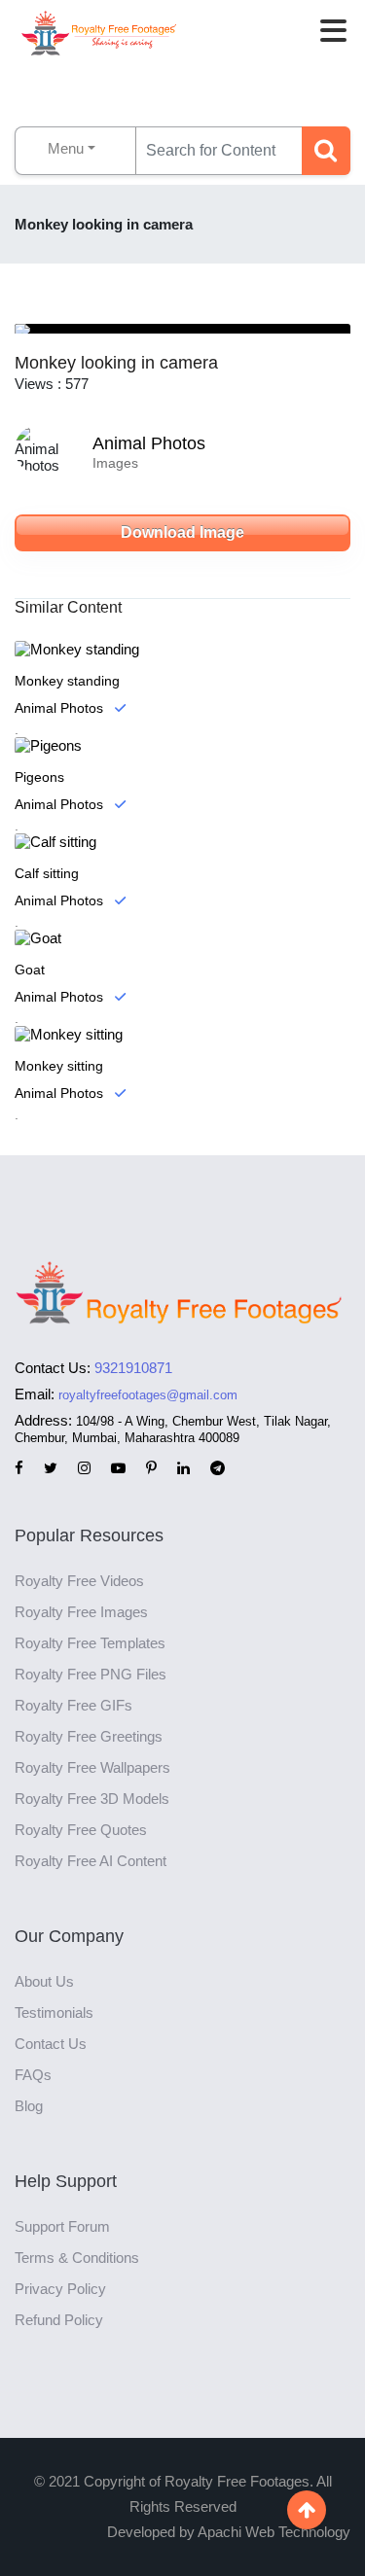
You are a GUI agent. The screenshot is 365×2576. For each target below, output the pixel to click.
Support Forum (62, 2226)
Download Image (182, 532)
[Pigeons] (182, 745)
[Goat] (182, 938)
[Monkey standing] (182, 649)
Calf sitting (47, 873)
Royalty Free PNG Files (91, 1674)
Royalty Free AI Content (91, 1861)
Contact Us (51, 2044)
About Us (44, 1981)
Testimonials (54, 2012)
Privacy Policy (60, 2289)
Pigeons (39, 777)
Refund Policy (59, 2320)
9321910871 (133, 1368)
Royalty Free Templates (90, 1643)
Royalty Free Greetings (89, 1736)
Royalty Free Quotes (81, 1830)
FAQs (33, 2075)
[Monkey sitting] (182, 1034)
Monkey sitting (59, 1066)
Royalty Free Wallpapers (92, 1767)
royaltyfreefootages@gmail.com (148, 1395)
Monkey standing (67, 681)
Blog (29, 2106)
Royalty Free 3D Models (92, 1799)
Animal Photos (149, 443)
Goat (30, 970)
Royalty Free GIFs (73, 1705)
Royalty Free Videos (79, 1581)
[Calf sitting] (182, 842)
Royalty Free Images (81, 1612)
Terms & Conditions (77, 2258)
